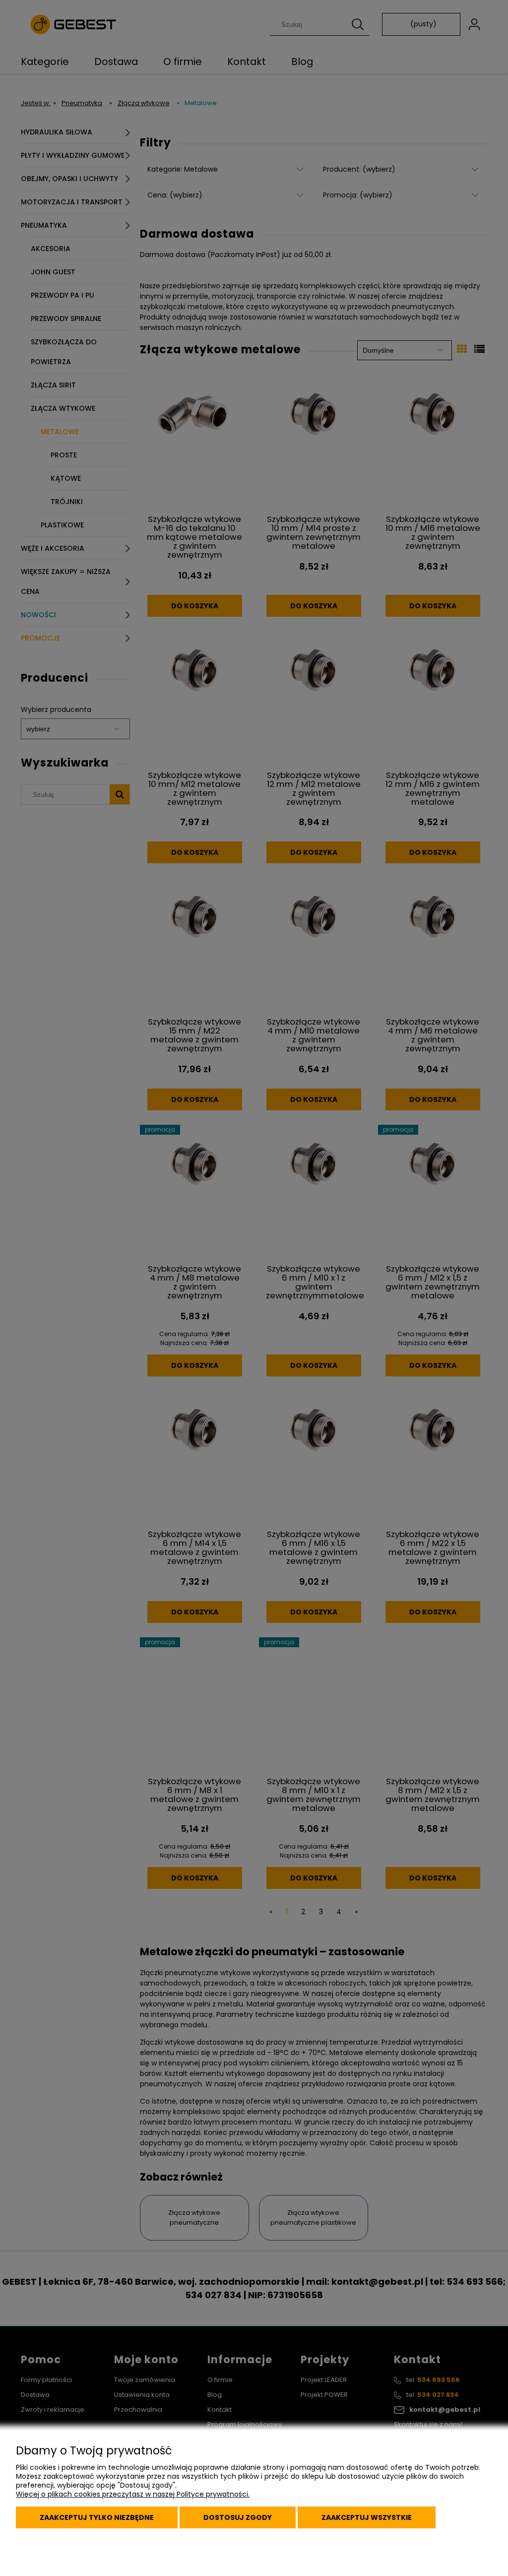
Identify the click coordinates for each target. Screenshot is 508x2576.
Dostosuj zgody (238, 2517)
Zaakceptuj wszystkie (367, 2517)
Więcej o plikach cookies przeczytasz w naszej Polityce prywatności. (133, 2494)
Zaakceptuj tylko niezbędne (97, 2517)
